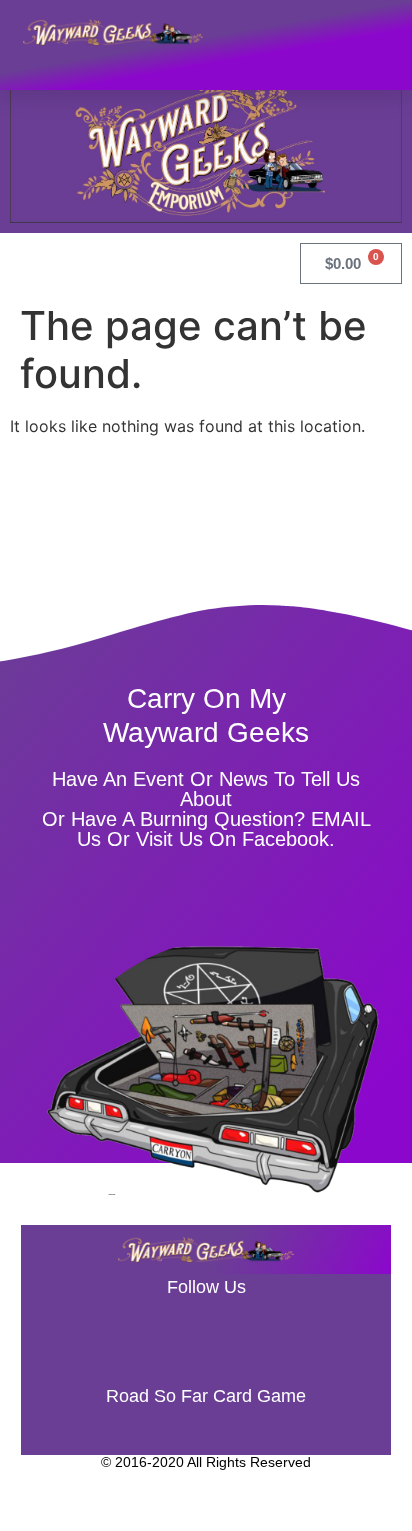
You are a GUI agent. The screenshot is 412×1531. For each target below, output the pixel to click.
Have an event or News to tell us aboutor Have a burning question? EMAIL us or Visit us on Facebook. (206, 809)
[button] (377, 32)
